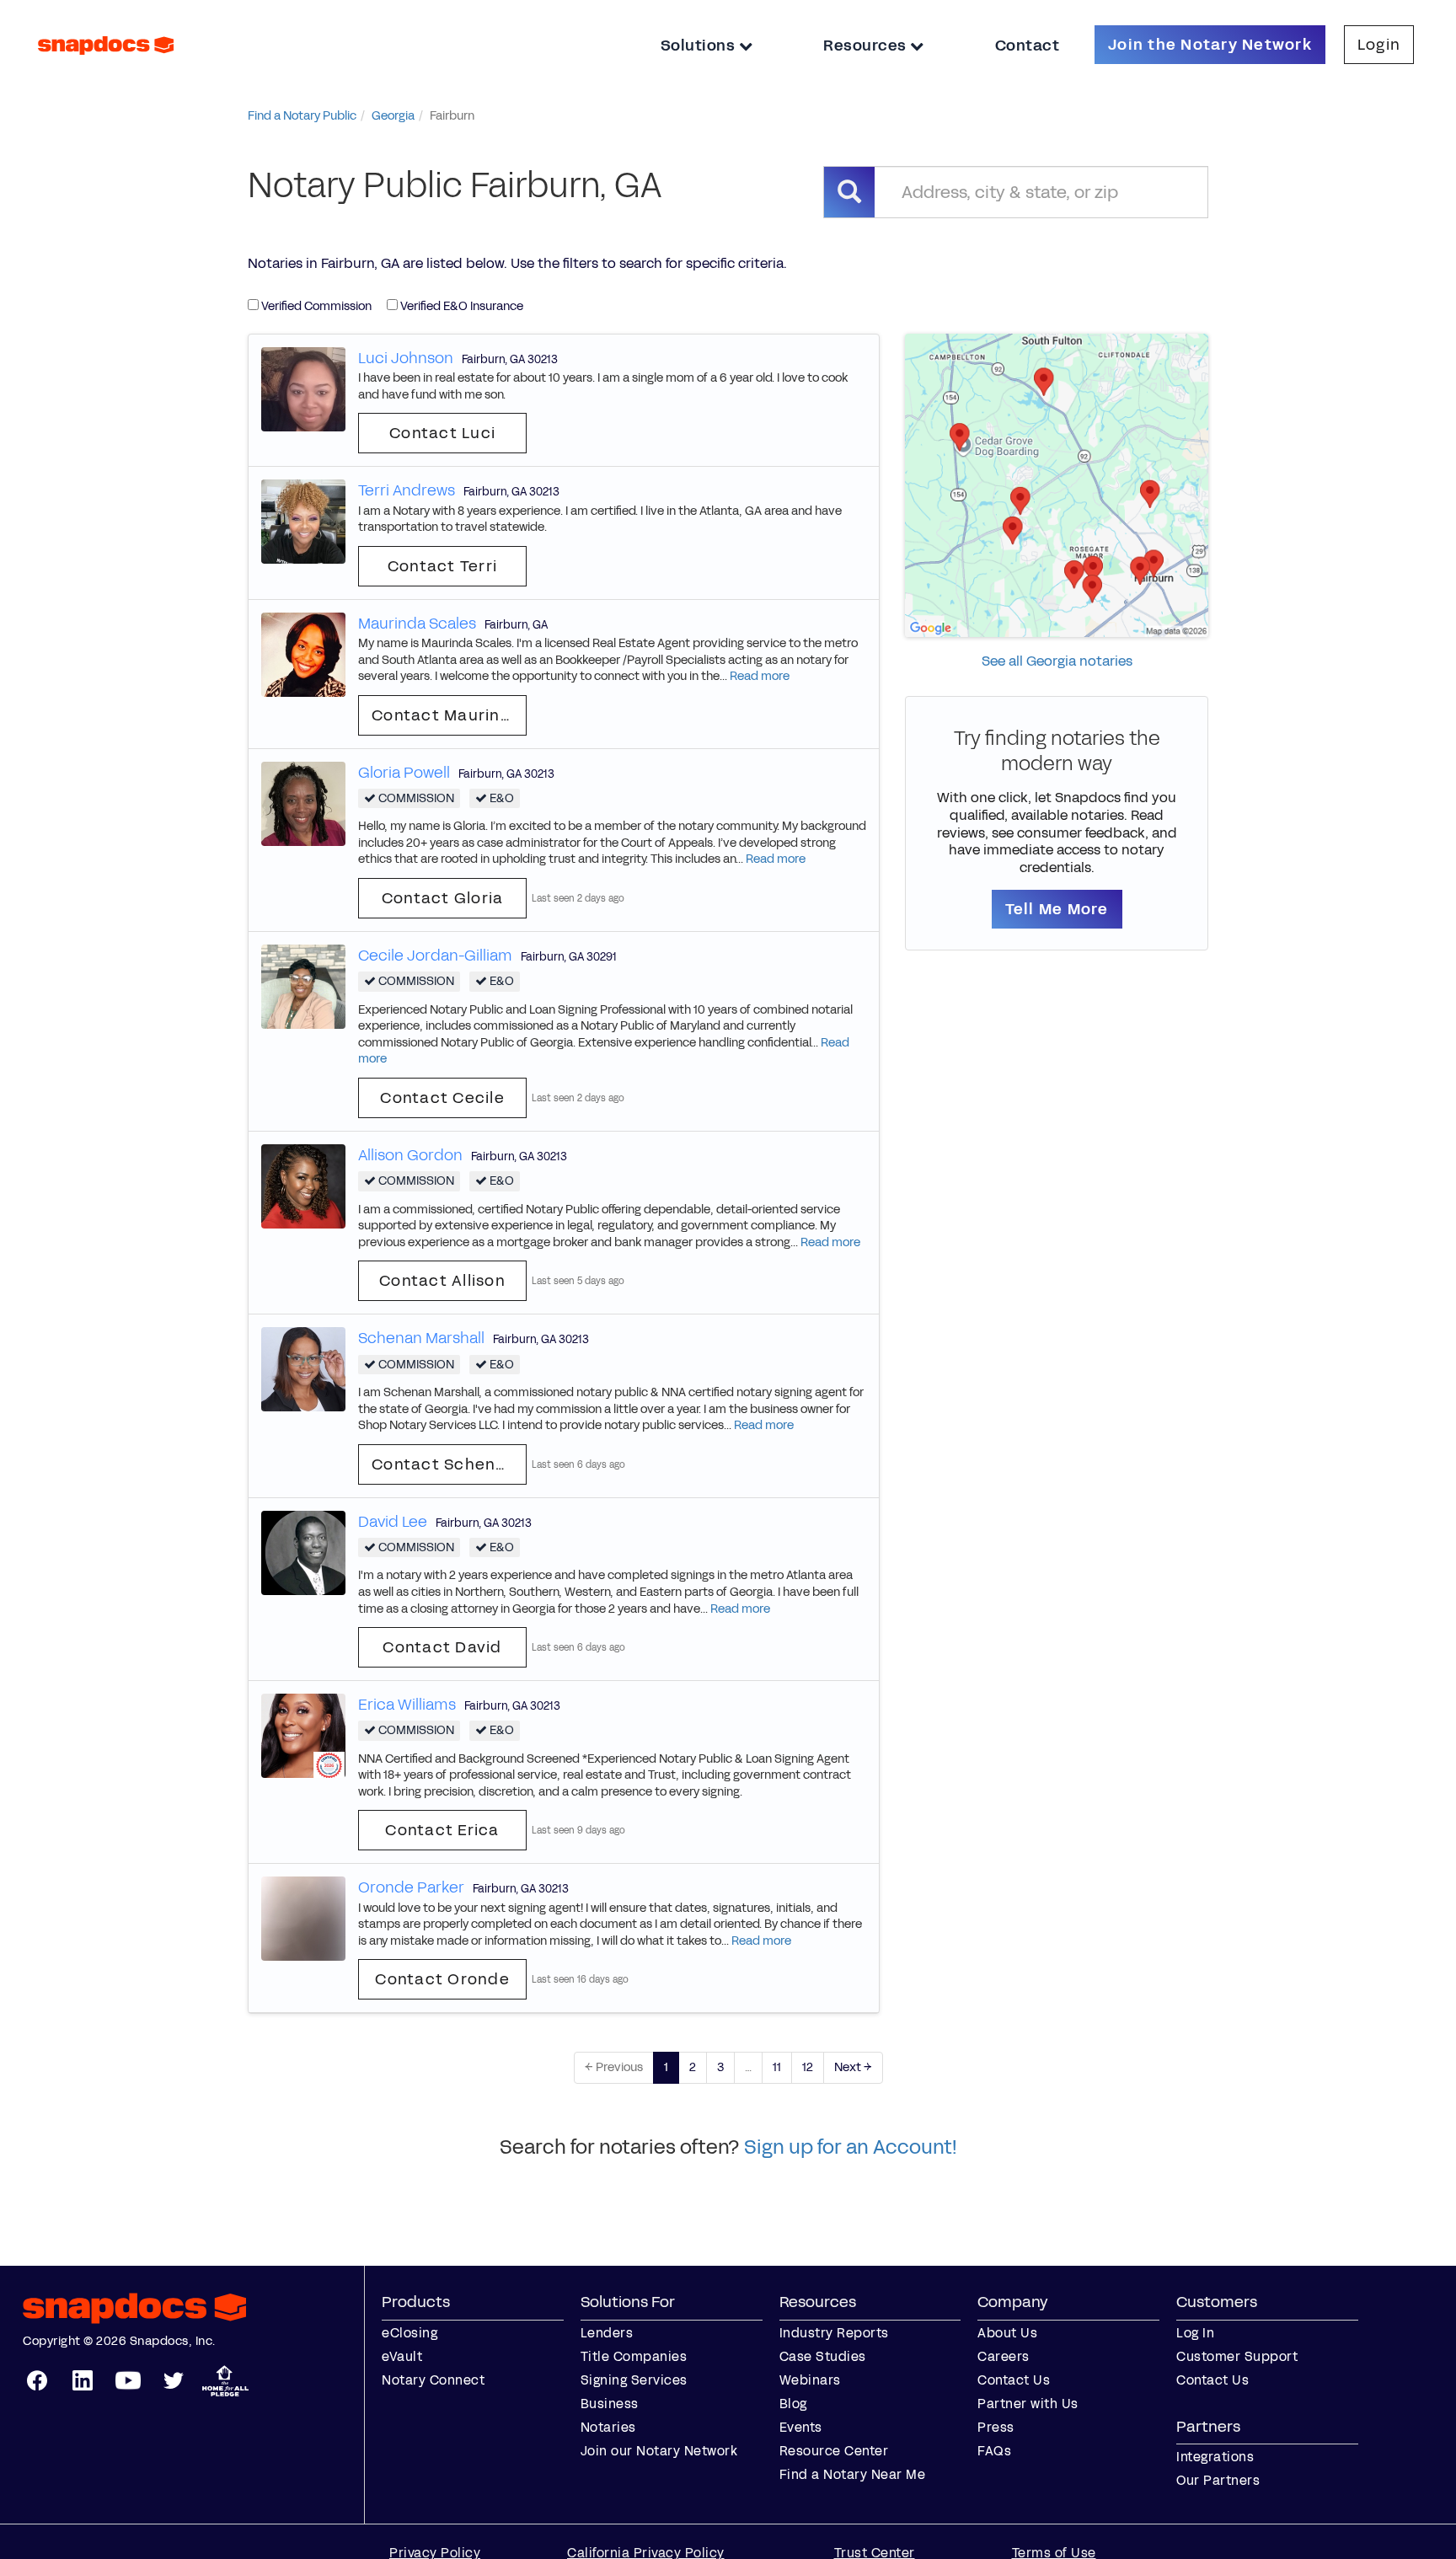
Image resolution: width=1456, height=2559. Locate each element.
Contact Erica (442, 1830)
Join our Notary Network (659, 2451)
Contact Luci (442, 433)
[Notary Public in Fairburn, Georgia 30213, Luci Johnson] (303, 388)
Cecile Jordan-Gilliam (435, 956)
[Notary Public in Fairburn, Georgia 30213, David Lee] (303, 1552)
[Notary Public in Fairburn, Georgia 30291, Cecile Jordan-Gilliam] (303, 985)
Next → (853, 2067)
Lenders (607, 2333)
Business (610, 2404)
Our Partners (1218, 2480)
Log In (1195, 2333)
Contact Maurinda (447, 715)
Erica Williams (407, 1705)
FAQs (994, 2451)
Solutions (700, 46)
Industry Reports (834, 2333)
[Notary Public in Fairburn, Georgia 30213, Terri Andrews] (303, 521)
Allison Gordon (410, 1155)
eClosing (409, 2333)
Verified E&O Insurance (460, 306)
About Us (1007, 2333)
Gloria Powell (404, 773)
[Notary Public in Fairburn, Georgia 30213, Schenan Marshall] (303, 1369)
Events (801, 2427)
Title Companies (634, 2356)
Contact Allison (442, 1281)
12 (808, 2067)
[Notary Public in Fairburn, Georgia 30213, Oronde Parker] (303, 1918)
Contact (1028, 46)
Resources (867, 46)
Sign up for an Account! (851, 2147)
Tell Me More (1057, 909)
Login (1379, 45)
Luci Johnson (406, 358)
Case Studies (823, 2356)
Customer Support (1237, 2356)
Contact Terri (442, 566)
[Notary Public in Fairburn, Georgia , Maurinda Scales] (303, 653)
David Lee (393, 1522)
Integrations (1215, 2457)
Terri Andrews (407, 490)
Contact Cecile (442, 1098)
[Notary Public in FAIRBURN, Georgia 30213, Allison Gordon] (303, 1185)
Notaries (608, 2427)
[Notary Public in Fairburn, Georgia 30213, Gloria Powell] (303, 803)
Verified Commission (315, 306)
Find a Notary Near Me (853, 2474)
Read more (760, 676)
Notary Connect (433, 2380)
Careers (1004, 2356)
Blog (793, 2404)
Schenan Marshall (421, 1338)
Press (996, 2427)
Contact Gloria (443, 898)
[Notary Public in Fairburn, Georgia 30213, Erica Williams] (303, 1735)
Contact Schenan (444, 1464)
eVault (402, 2356)
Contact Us (1014, 2380)
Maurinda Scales (417, 624)
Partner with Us (1028, 2404)
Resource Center (834, 2451)
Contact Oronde (442, 1979)
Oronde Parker (411, 1887)
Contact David (442, 1647)
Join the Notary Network (1210, 45)
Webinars (810, 2380)
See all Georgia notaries (1057, 661)
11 (777, 2067)
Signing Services (634, 2380)
